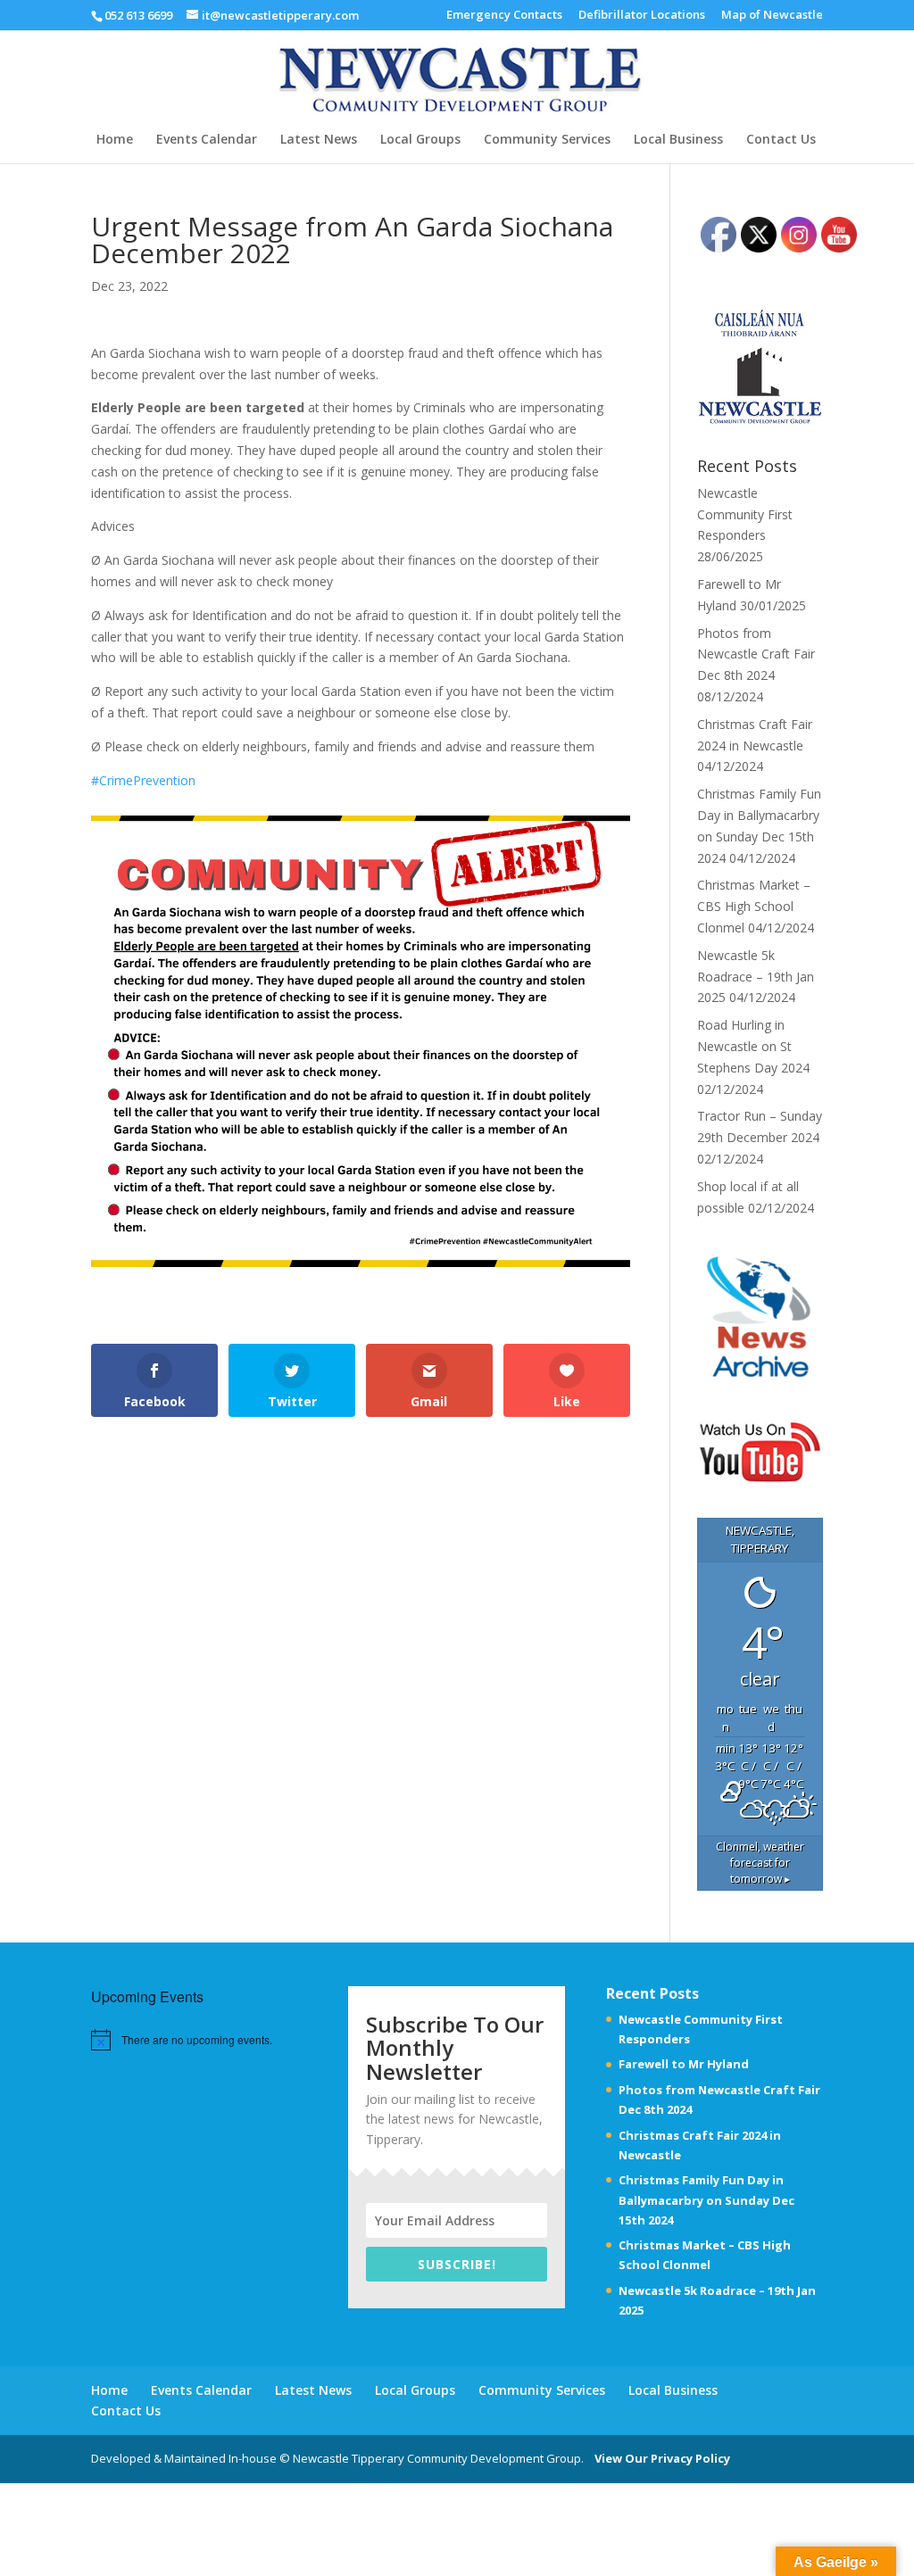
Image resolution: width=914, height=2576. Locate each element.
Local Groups (420, 140)
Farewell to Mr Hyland (684, 2064)
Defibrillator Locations (642, 16)
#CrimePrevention (143, 780)
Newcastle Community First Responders (745, 514)
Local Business (678, 140)
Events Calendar (207, 140)
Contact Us (781, 140)
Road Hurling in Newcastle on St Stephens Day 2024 (753, 1046)
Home (115, 140)
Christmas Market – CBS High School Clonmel (754, 906)
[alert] (197, 2040)
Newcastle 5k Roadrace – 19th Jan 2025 (756, 977)
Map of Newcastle (772, 16)
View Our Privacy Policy (658, 2458)
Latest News (319, 140)
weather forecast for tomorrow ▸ (760, 1863)
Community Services (547, 140)
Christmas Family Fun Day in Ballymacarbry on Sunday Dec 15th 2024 (706, 2199)
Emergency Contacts (504, 16)
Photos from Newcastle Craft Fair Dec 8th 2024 (756, 654)
